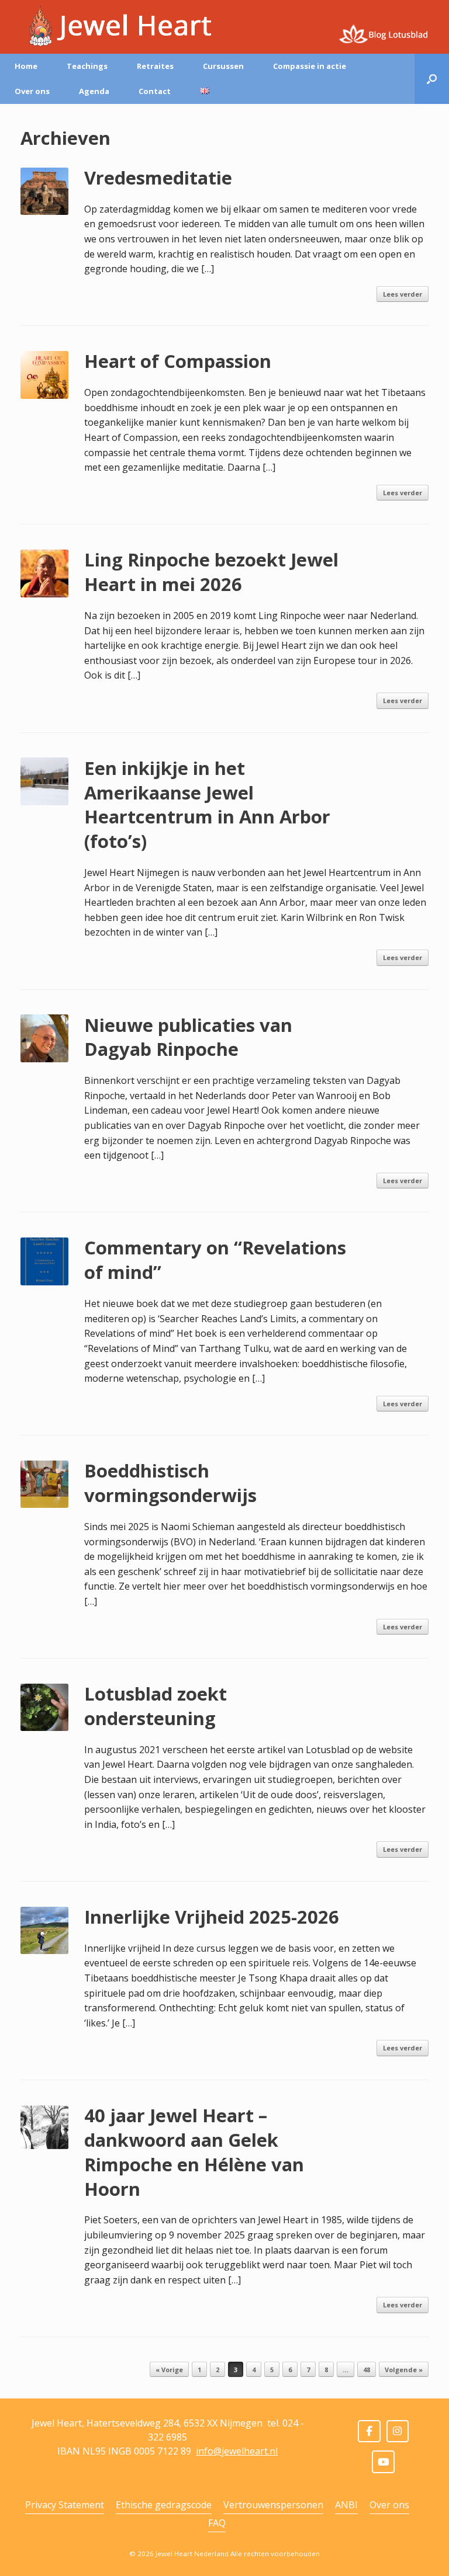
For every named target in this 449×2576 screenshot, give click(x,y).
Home (26, 66)
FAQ (217, 2523)
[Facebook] (369, 2431)
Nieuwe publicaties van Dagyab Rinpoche (188, 1037)
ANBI (346, 2505)
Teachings (87, 66)
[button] (432, 79)
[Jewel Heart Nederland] (116, 26)
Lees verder (403, 294)
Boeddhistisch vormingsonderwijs (170, 1483)
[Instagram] (398, 2431)
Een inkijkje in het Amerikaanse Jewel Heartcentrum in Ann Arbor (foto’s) (207, 805)
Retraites (155, 66)
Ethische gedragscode (164, 2505)
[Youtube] (383, 2462)
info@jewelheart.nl (237, 2451)
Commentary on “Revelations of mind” (215, 1260)
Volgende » (404, 2370)
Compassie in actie (310, 66)
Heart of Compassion (178, 361)
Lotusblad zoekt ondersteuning (156, 1706)
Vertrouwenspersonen (273, 2505)
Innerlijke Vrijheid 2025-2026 (212, 1917)
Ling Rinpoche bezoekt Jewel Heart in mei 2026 (211, 572)
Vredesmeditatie (158, 178)
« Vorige (169, 2370)
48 (367, 2370)
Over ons (32, 91)
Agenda (94, 91)
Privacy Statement (65, 2505)
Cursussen (223, 66)
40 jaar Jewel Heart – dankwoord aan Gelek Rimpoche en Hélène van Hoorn (194, 2152)
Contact (155, 91)
